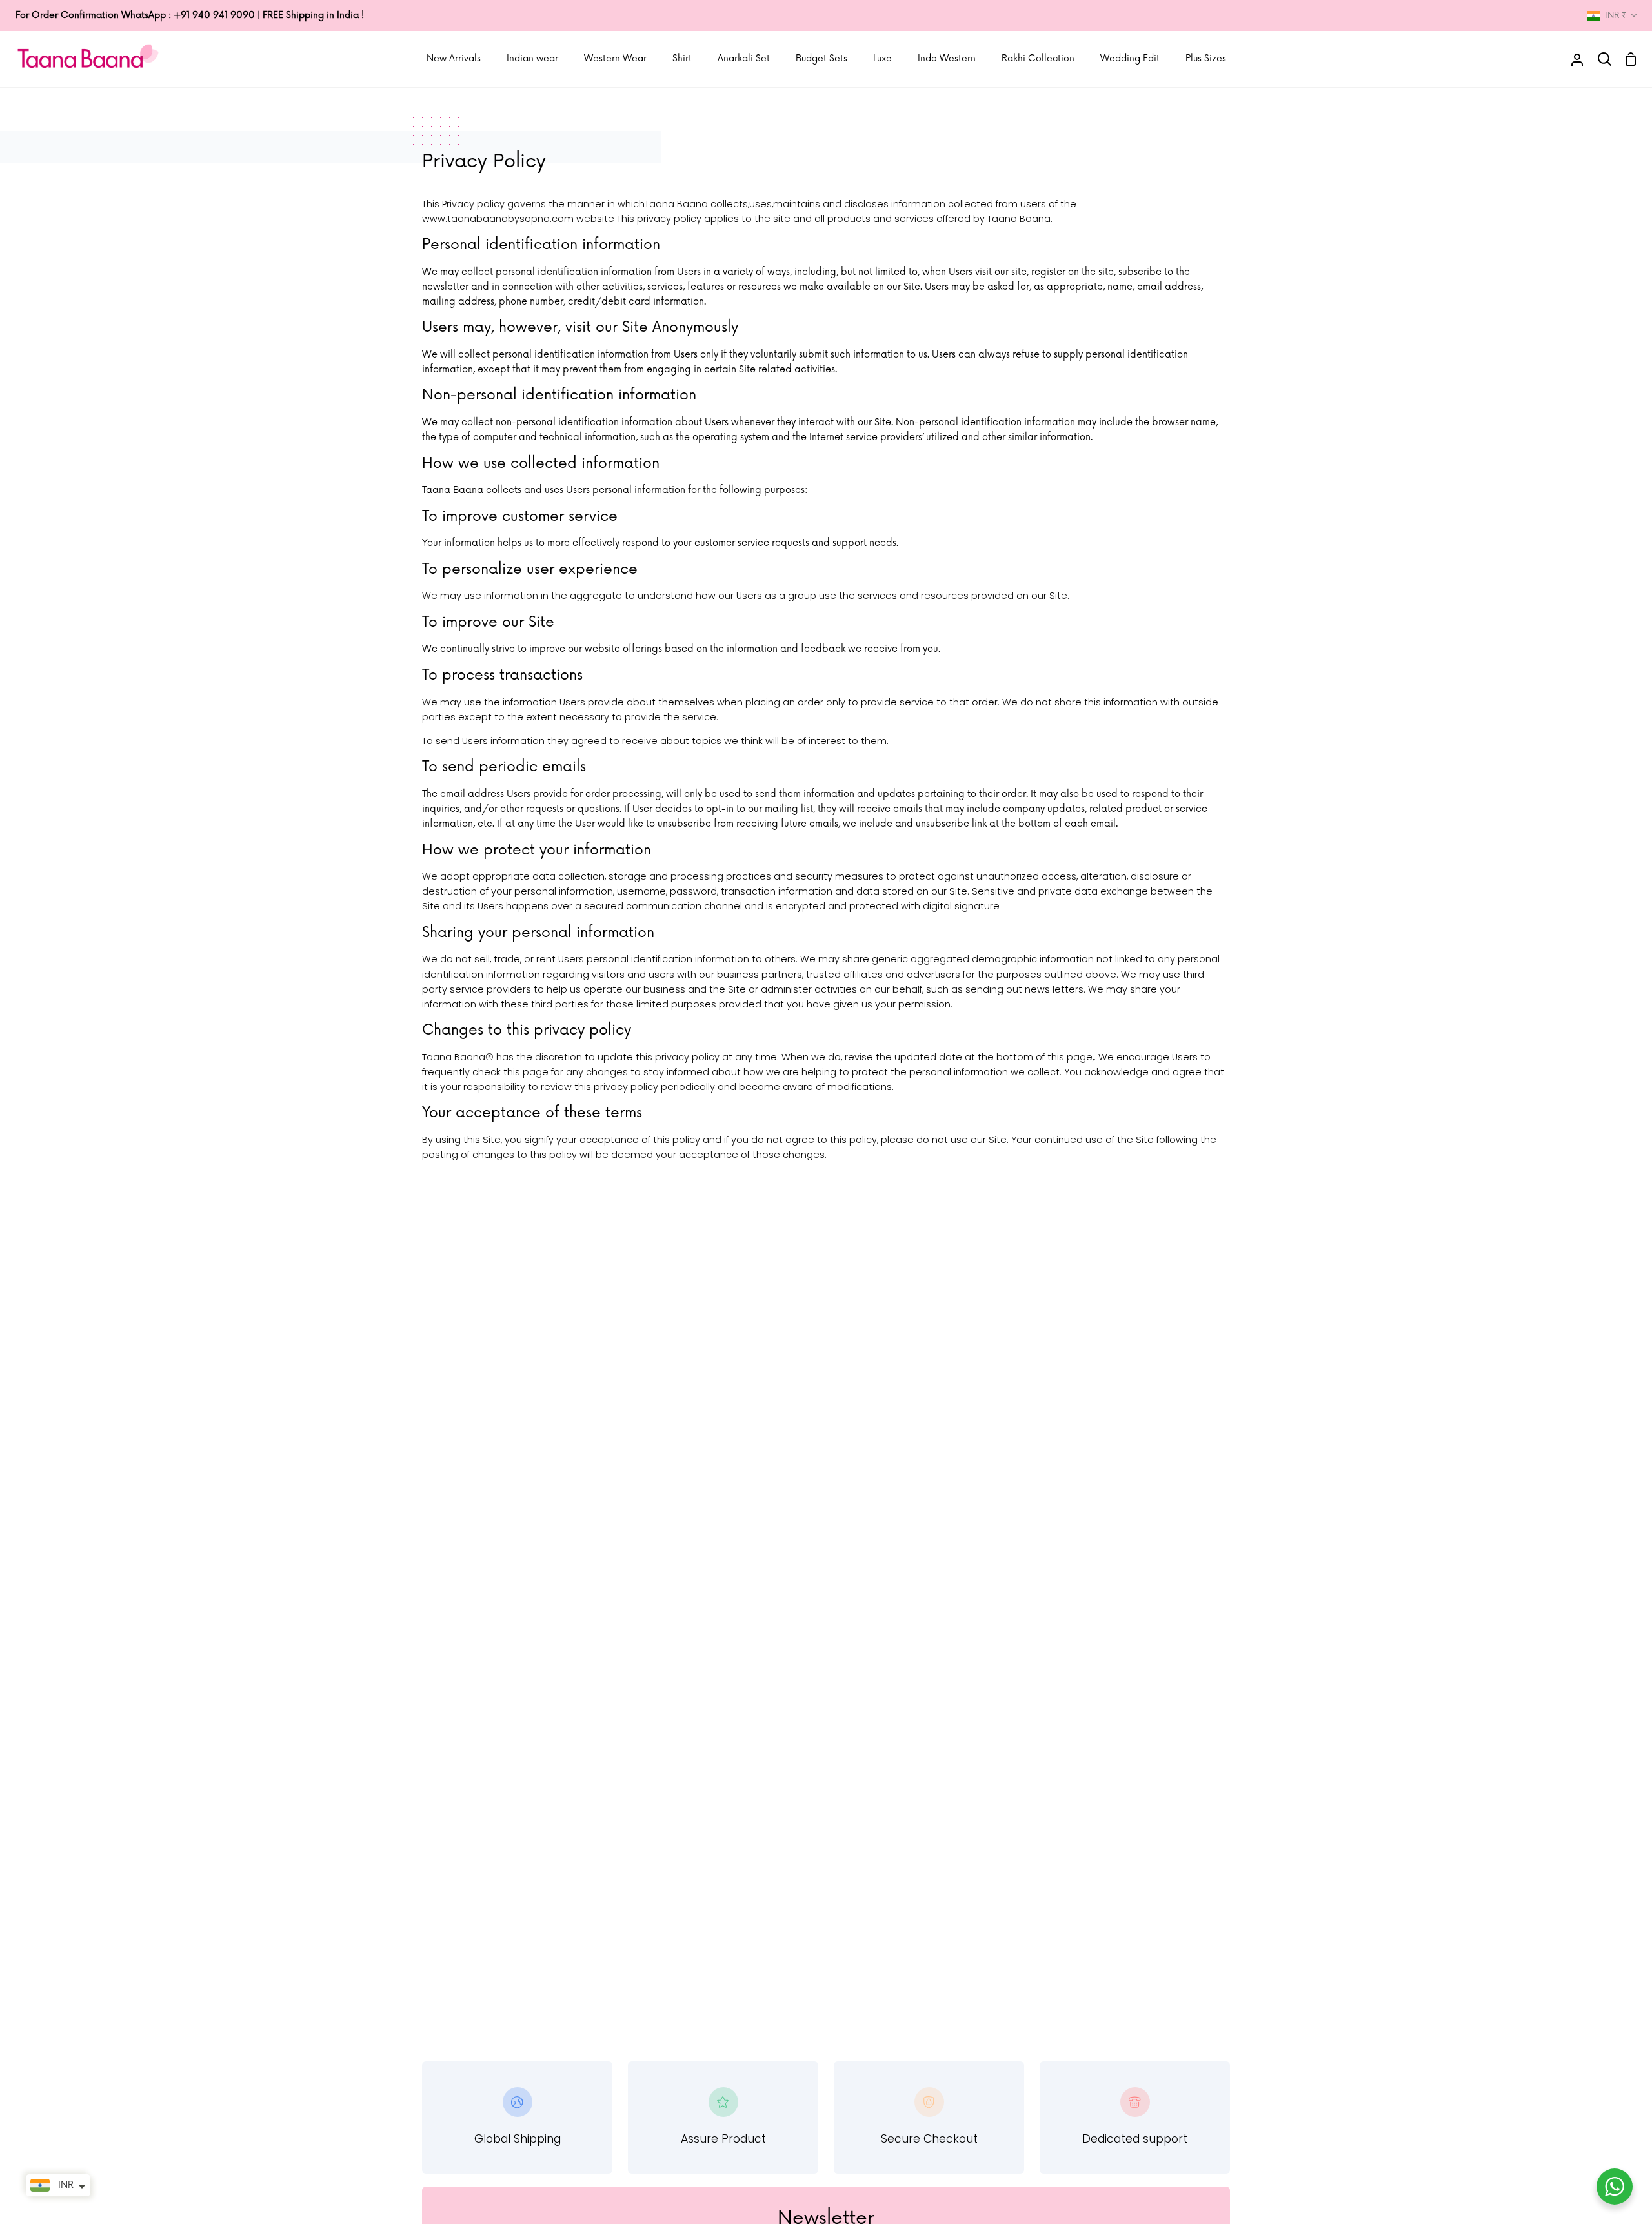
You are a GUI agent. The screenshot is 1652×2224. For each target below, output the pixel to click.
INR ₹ (1616, 15)
